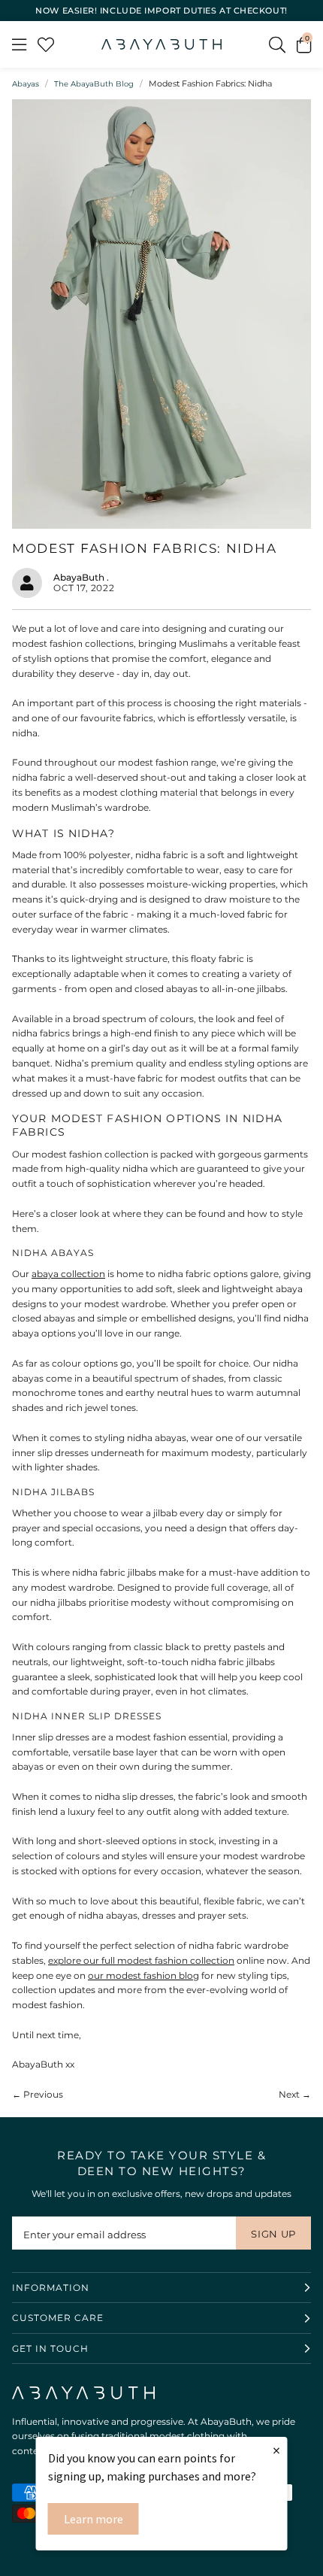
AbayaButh (161, 44)
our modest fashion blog (143, 1975)
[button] (304, 44)
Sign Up (273, 2234)
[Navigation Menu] (19, 44)
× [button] (276, 2450)
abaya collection (68, 1274)
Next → (295, 2094)
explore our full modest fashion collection (141, 1960)
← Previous (38, 2094)
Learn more (94, 2519)
